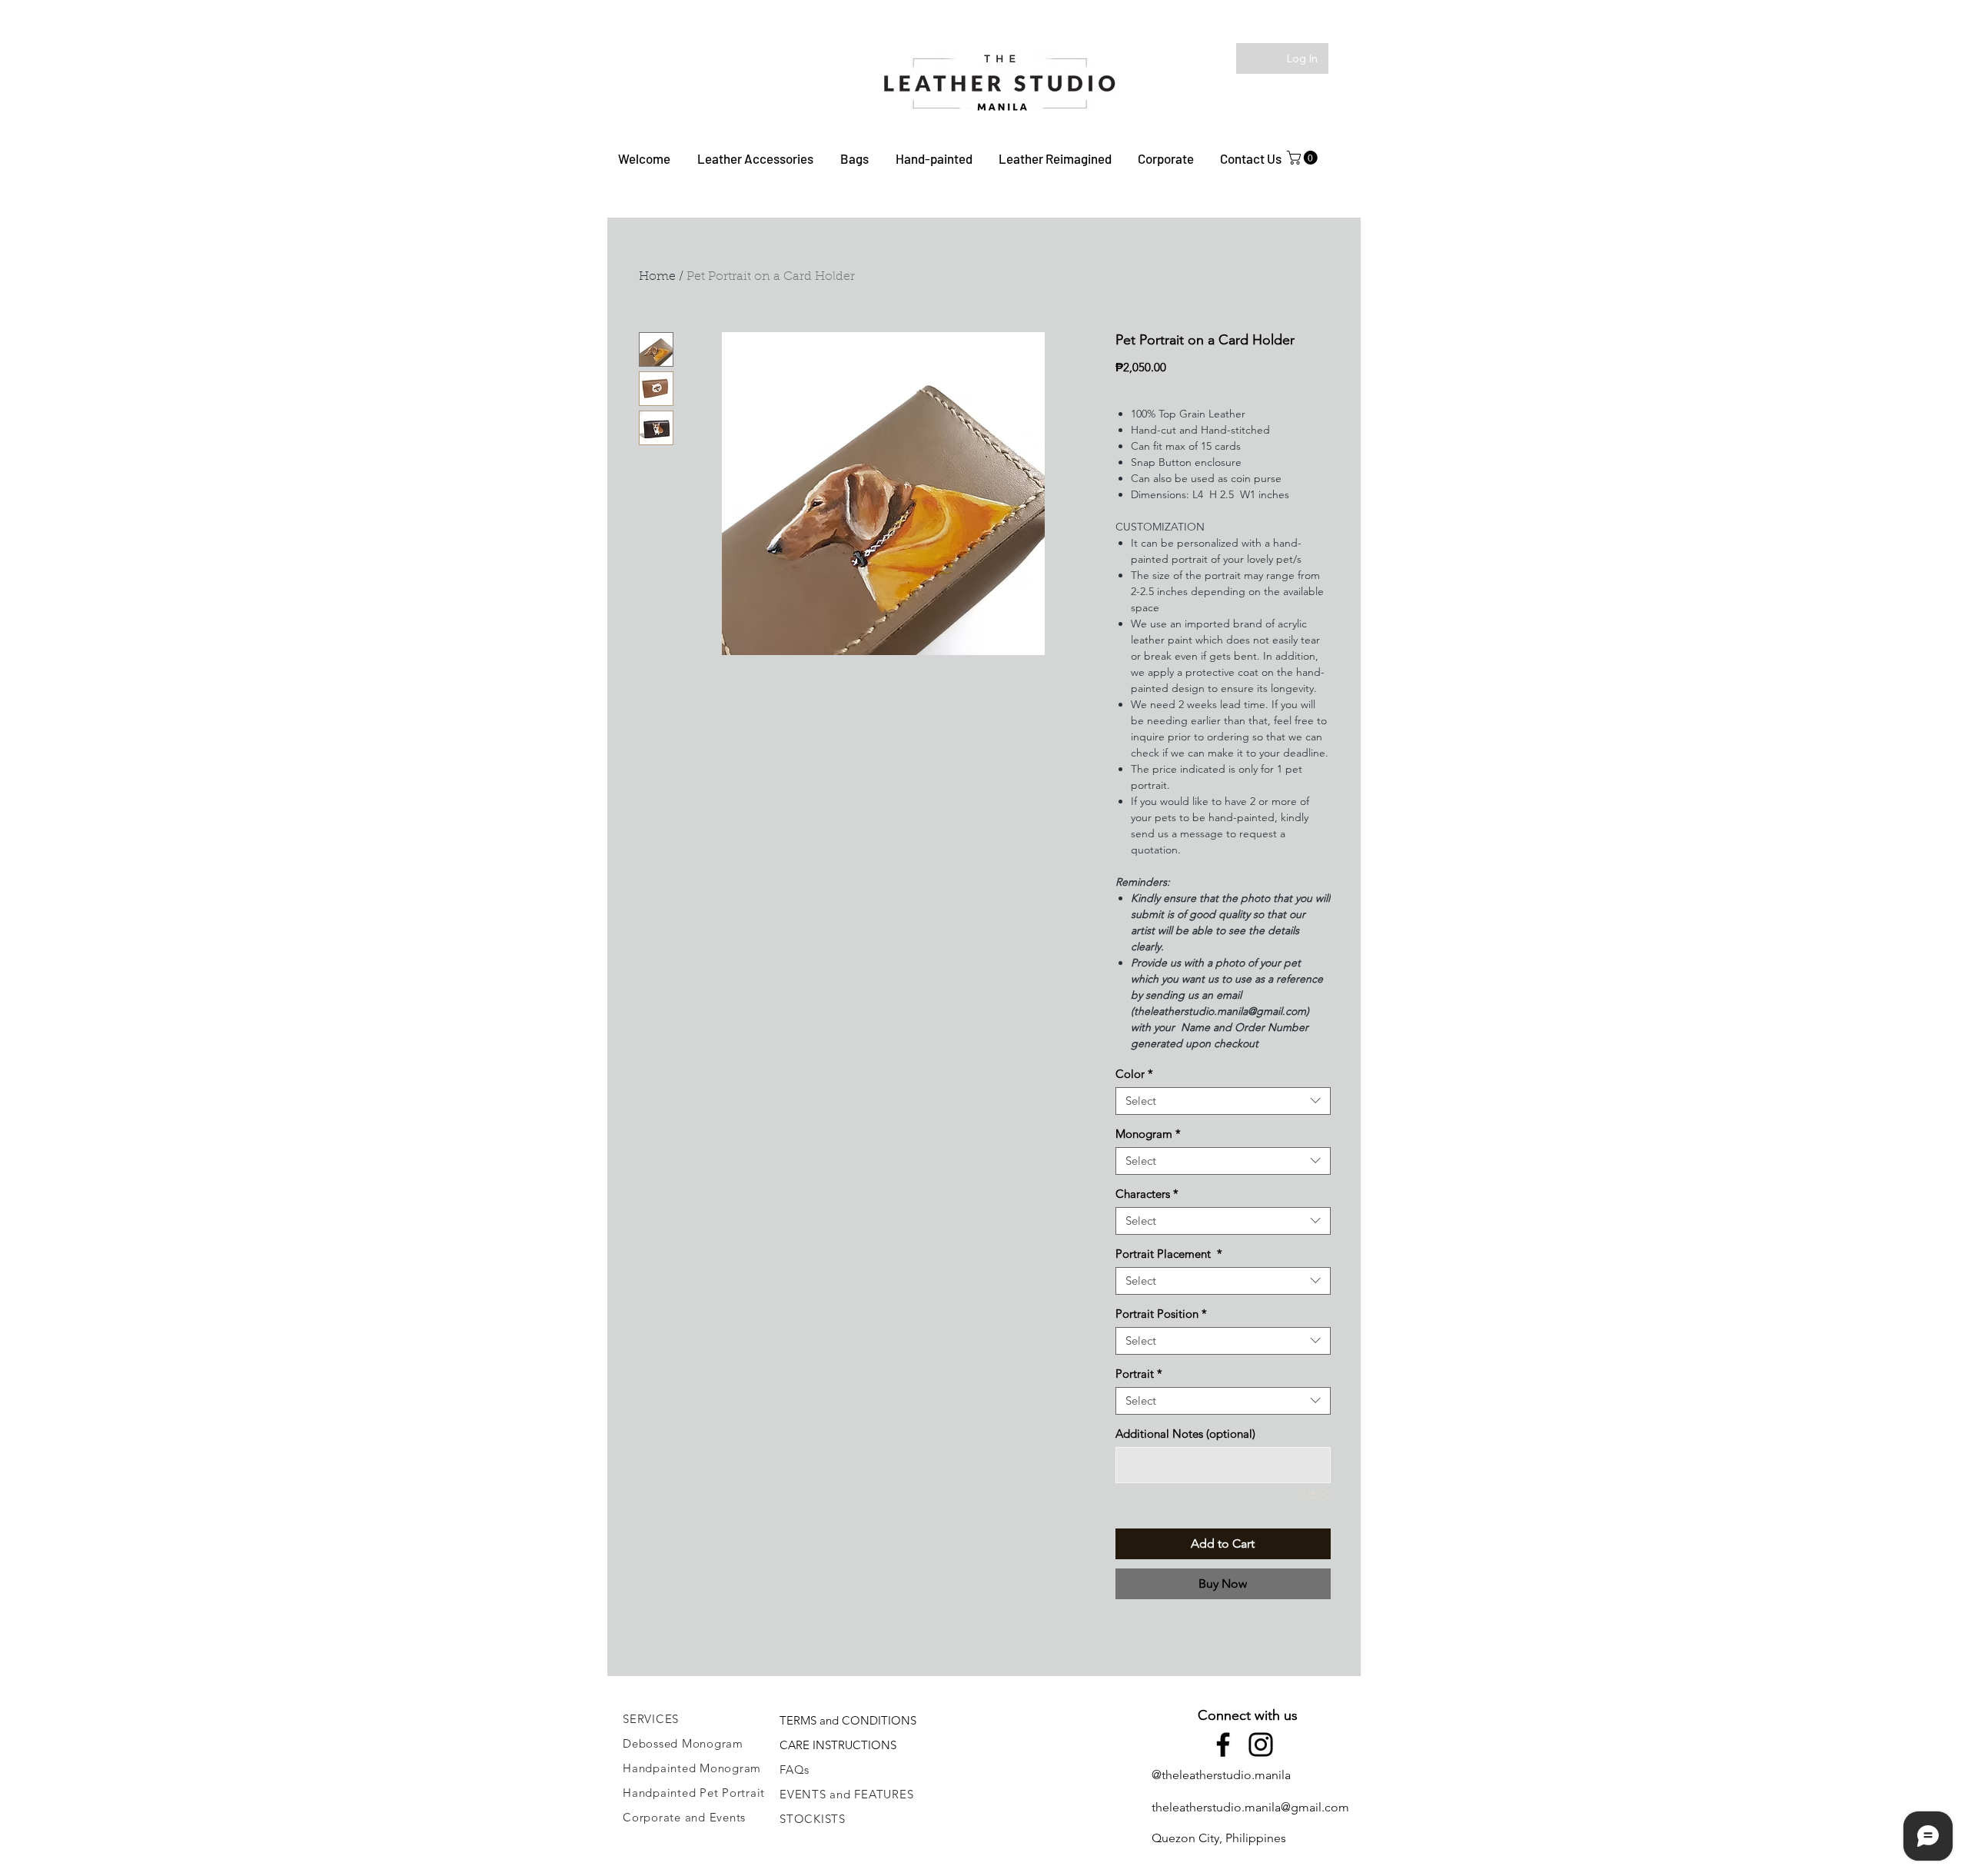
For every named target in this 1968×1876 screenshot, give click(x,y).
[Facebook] (1223, 1745)
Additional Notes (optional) (1185, 1434)
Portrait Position (1161, 1314)
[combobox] (1223, 1101)
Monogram (1148, 1134)
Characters (1147, 1194)
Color (1134, 1074)
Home (657, 277)
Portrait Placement (1169, 1254)
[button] (755, 158)
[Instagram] (1261, 1745)
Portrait (1139, 1374)
